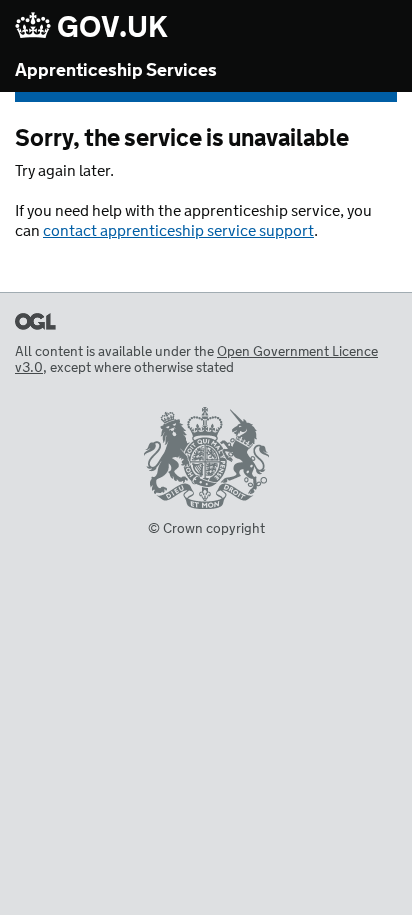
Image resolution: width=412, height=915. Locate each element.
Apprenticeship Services (116, 71)
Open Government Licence (35, 321)
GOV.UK (110, 27)
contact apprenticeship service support (178, 231)
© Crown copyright (206, 529)
